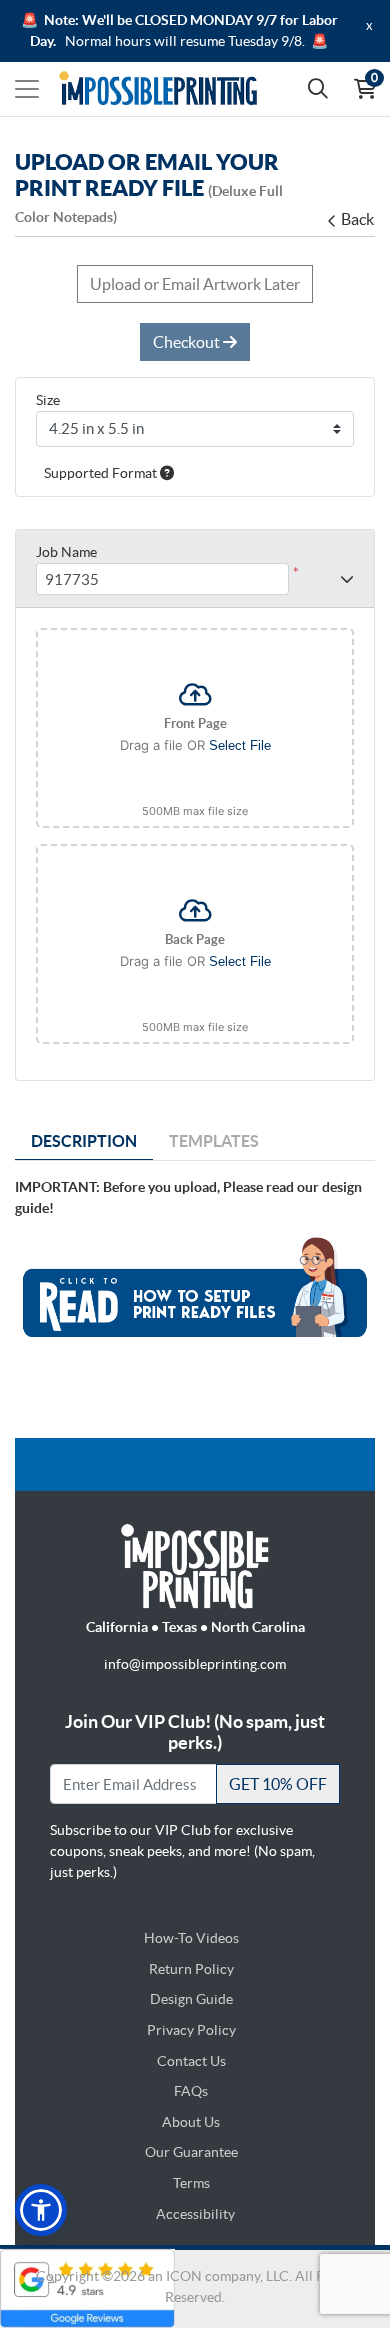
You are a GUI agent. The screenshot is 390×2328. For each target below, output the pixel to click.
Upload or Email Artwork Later (195, 284)
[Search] (318, 89)
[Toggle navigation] (27, 89)
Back (357, 219)
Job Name (66, 552)
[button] (41, 2210)
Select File (240, 745)
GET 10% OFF (278, 1784)
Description (84, 1141)
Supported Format (102, 473)
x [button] (369, 25)
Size (48, 400)
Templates (214, 1141)
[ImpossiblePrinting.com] (158, 89)
